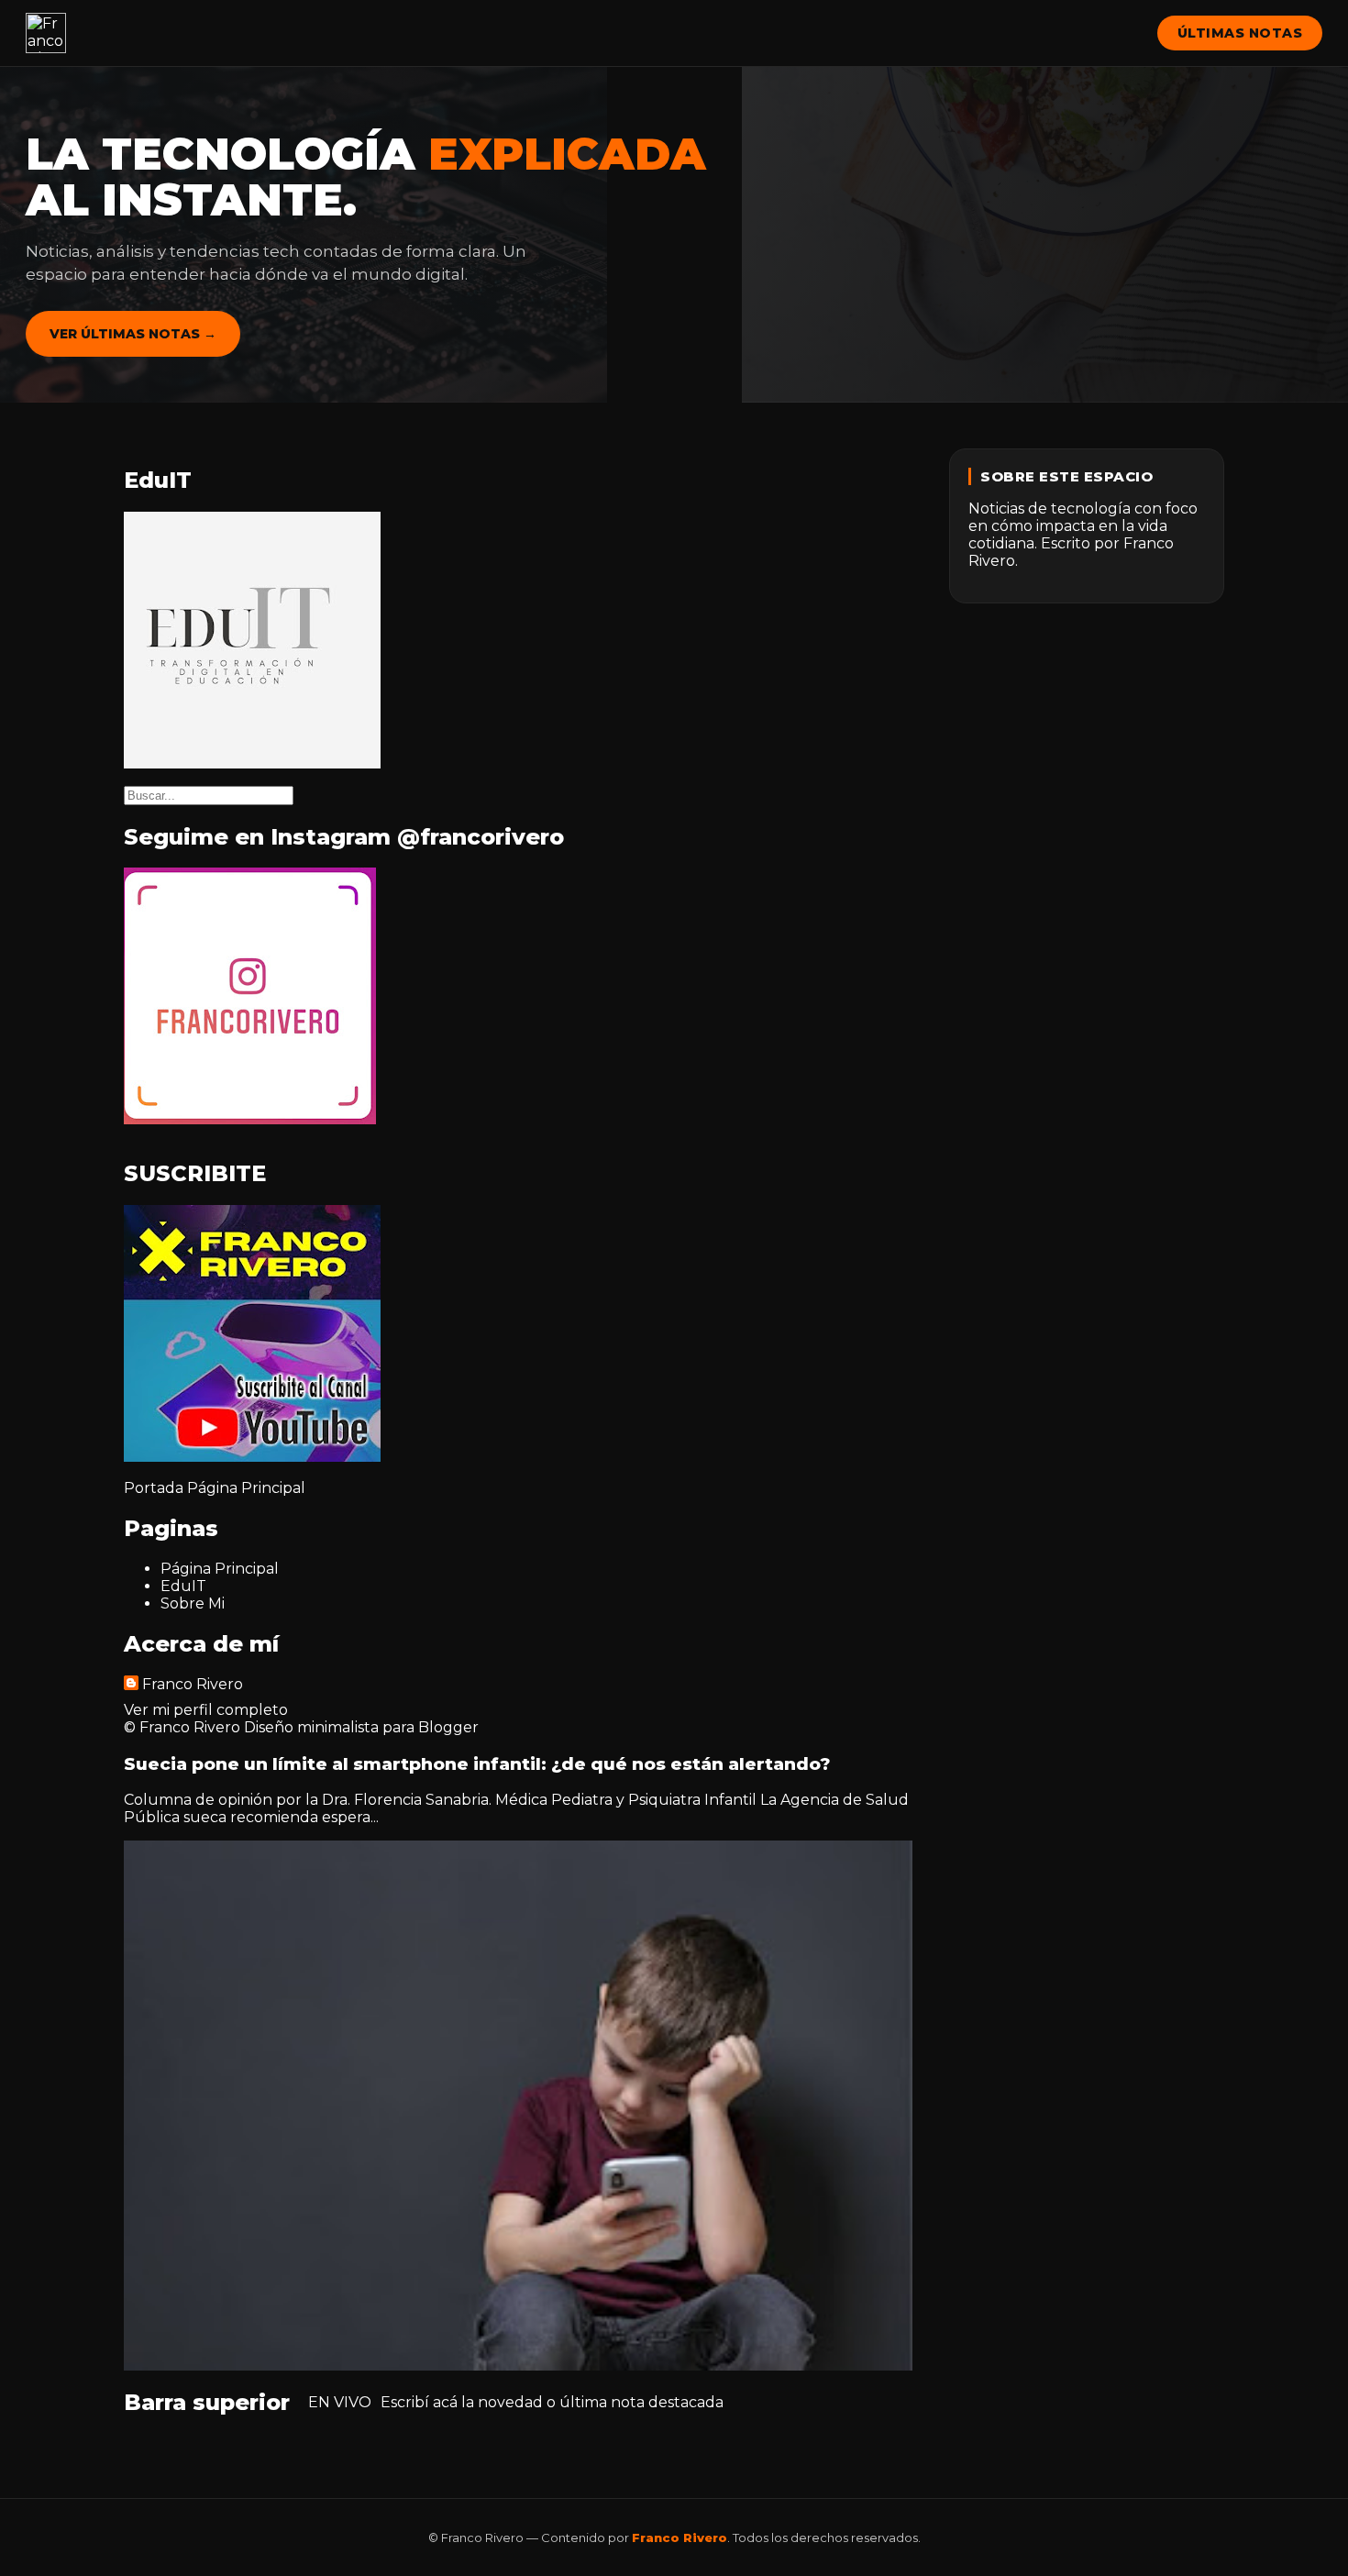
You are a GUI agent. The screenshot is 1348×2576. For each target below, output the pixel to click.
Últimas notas (1240, 33)
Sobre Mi (193, 1603)
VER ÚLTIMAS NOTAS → (133, 334)
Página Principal (246, 1488)
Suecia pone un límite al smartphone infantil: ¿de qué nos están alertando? (477, 1764)
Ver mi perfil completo (206, 1710)
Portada (154, 1488)
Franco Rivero (193, 1684)
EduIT (183, 1586)
